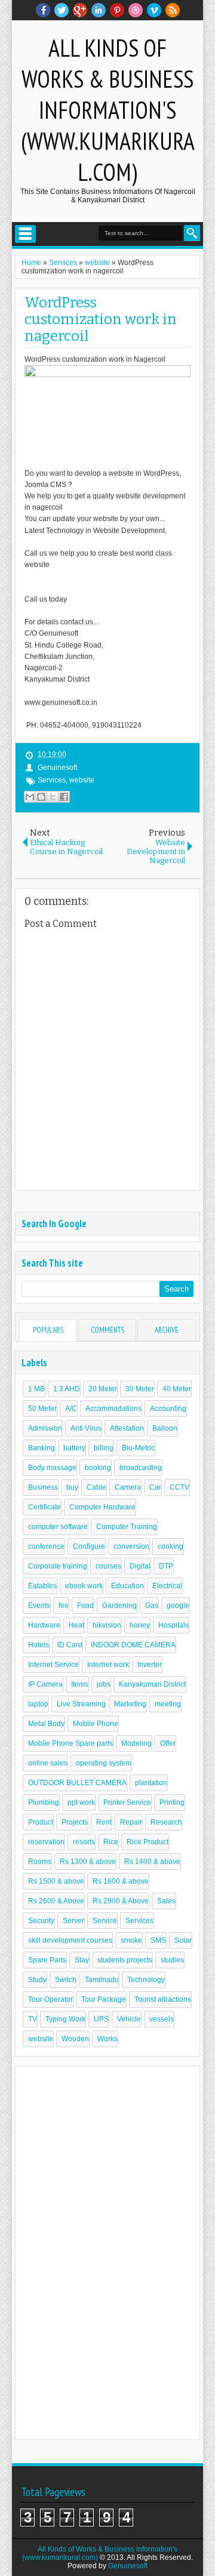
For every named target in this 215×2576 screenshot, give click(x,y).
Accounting (168, 1409)
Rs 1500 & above (56, 1881)
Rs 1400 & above (152, 1862)
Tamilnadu (102, 1980)
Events (39, 1606)
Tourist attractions (163, 1999)
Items (80, 1684)
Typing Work (65, 2019)
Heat (76, 1625)
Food (85, 1606)
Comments (107, 1330)
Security (41, 1921)
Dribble (136, 10)
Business (43, 1487)
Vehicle (129, 2019)
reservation (46, 1842)
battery (74, 1448)
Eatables (42, 1586)
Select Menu (25, 234)
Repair (131, 1822)
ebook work (84, 1586)
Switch (66, 1980)
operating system (104, 1763)
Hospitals (173, 1625)
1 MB (36, 1389)
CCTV (179, 1487)
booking (98, 1468)
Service (105, 1921)
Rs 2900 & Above (121, 1901)
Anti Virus (86, 1428)
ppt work (81, 1802)
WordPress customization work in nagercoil (101, 319)
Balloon (165, 1428)
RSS (173, 10)
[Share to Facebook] (64, 797)
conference (46, 1546)
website (82, 780)
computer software (58, 1527)
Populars (48, 1330)
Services (52, 780)
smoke (131, 1940)
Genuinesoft (128, 2566)
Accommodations (113, 1409)
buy (72, 1487)
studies (172, 1960)
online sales (48, 1763)
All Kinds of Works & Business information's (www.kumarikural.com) (108, 110)
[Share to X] (53, 797)
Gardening (119, 1606)
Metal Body (46, 1724)
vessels (162, 2019)
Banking (42, 1448)
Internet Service (53, 1665)
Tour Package (104, 1999)
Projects (75, 1822)
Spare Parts (47, 1960)
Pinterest (117, 10)
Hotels (39, 1645)
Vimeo (154, 10)
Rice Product (148, 1842)
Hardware (44, 1625)
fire (64, 1606)
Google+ (80, 10)
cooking (171, 1546)
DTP (166, 1566)
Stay (82, 1960)
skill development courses (70, 1940)
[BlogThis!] (41, 797)
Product (41, 1822)
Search (192, 233)
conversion (131, 1546)
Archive (167, 1330)
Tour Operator (50, 1999)
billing (104, 1448)
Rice (111, 1842)
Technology (146, 1980)
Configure (89, 1546)
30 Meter (140, 1389)
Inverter (150, 1665)
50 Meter (42, 1409)
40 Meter (177, 1389)
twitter (62, 10)
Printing (172, 1802)
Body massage (52, 1468)
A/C (71, 1409)
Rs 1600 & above (121, 1881)
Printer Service (127, 1802)
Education (128, 1586)
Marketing (130, 1704)
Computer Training (127, 1527)
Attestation (127, 1428)
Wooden (75, 2039)
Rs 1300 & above (88, 1862)
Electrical (167, 1586)
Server (73, 1921)
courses (108, 1566)
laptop (38, 1704)
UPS (101, 2019)
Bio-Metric (138, 1448)
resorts (84, 1842)
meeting (168, 1704)
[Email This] (30, 797)
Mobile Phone (96, 1724)
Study (37, 1980)
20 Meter (103, 1389)
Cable (96, 1487)
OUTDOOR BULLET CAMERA (77, 1783)
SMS (158, 1940)
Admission (45, 1428)
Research (166, 1822)
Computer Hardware (102, 1507)
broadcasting (141, 1468)
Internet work (108, 1665)
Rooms (40, 1862)
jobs (104, 1684)
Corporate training (58, 1566)
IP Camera (45, 1684)
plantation (151, 1783)
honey (140, 1625)
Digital (140, 1566)
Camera (128, 1487)
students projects (125, 1960)
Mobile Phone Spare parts (70, 1743)
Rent (104, 1822)
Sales (166, 1901)
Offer (168, 1743)
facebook (43, 10)
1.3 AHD (67, 1389)
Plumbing (44, 1802)
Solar (183, 1940)
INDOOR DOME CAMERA (133, 1645)
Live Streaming (81, 1704)
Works (107, 2039)
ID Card (70, 1645)
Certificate (44, 1507)
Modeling (136, 1743)
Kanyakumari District (152, 1684)
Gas (152, 1606)
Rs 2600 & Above (56, 1901)
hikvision (107, 1625)
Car (155, 1487)
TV (33, 2019)
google (178, 1606)
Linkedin (99, 10)
